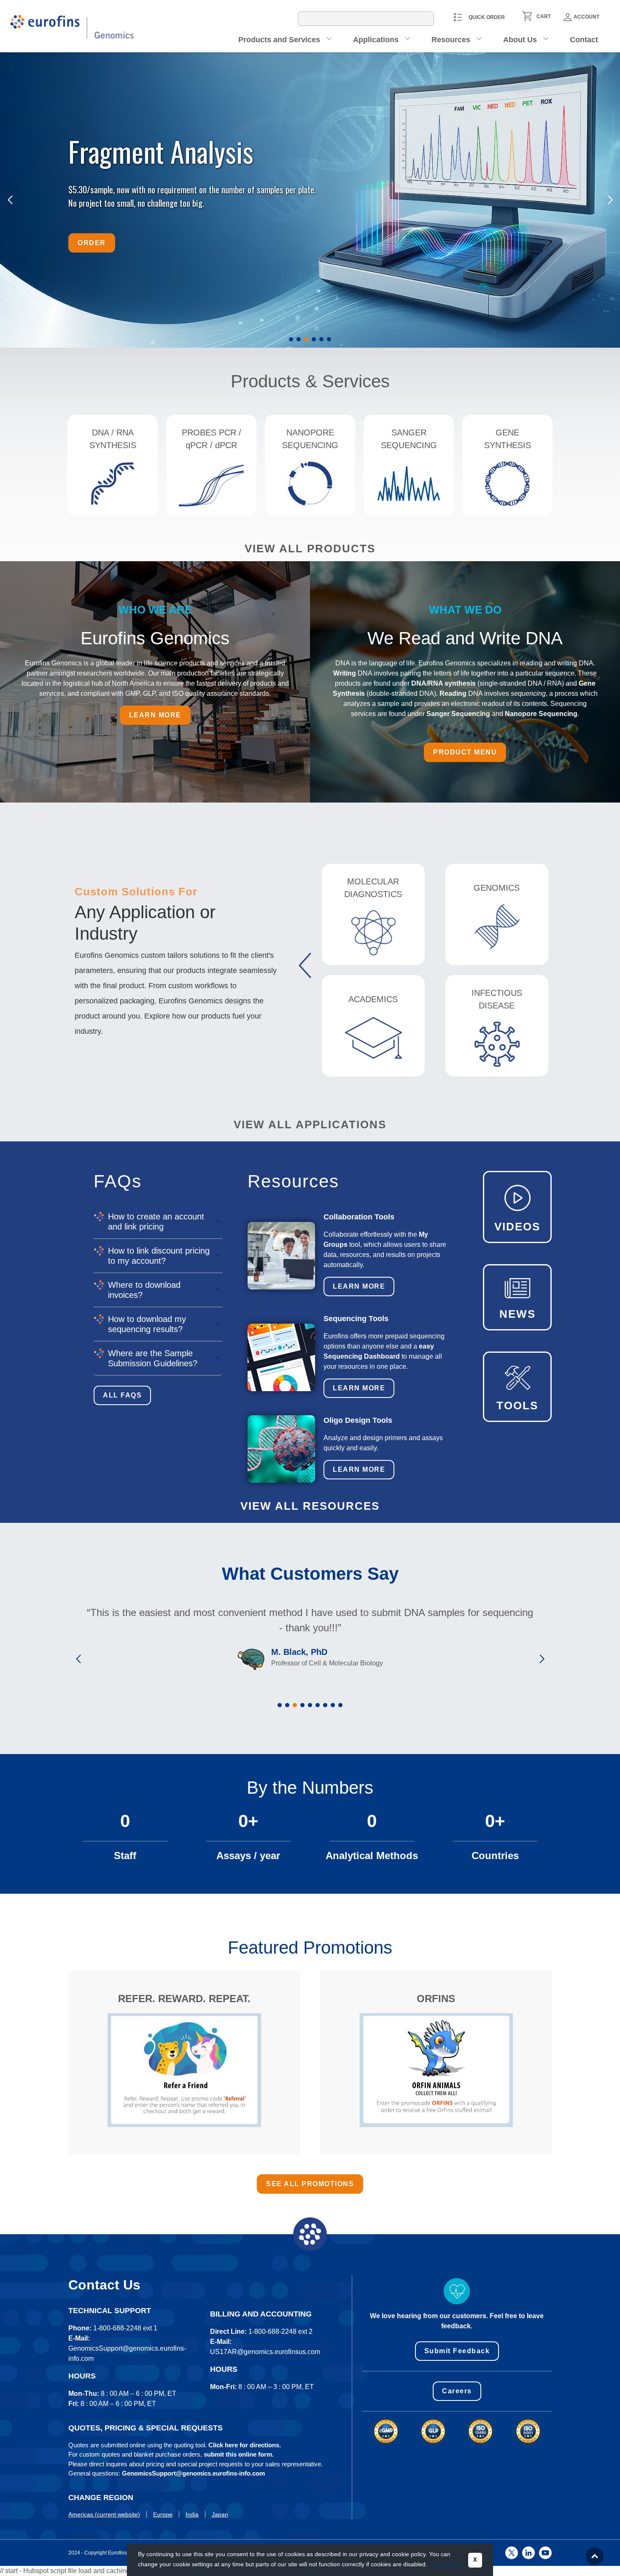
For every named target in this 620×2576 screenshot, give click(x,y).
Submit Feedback (457, 2351)
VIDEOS (517, 1227)
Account (586, 17)
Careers (457, 2391)
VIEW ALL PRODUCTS (310, 549)
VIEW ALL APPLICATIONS (310, 1124)
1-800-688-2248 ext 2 (280, 2331)
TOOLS (517, 1406)
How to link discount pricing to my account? (159, 1256)
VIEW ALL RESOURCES (310, 1506)
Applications (376, 40)
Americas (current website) (104, 2514)
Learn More (359, 1286)
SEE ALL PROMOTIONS (310, 2184)
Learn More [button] (445, 2564)
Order (92, 242)
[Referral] (184, 2070)
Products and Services (279, 40)
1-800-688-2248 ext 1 (125, 2328)
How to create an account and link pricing (156, 1222)
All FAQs (122, 1395)
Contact (584, 40)
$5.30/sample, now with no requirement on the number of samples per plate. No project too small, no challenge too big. (193, 196)
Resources (451, 40)
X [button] (475, 2560)
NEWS (518, 1314)
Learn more (155, 715)
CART (544, 16)
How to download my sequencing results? (147, 1324)
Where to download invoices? (144, 1290)
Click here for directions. (245, 2445)
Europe (163, 2514)
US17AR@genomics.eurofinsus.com (265, 2352)
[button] (291, 339)
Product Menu (465, 752)
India (192, 2514)
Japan (220, 2514)
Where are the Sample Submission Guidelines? (153, 1358)
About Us (520, 40)
